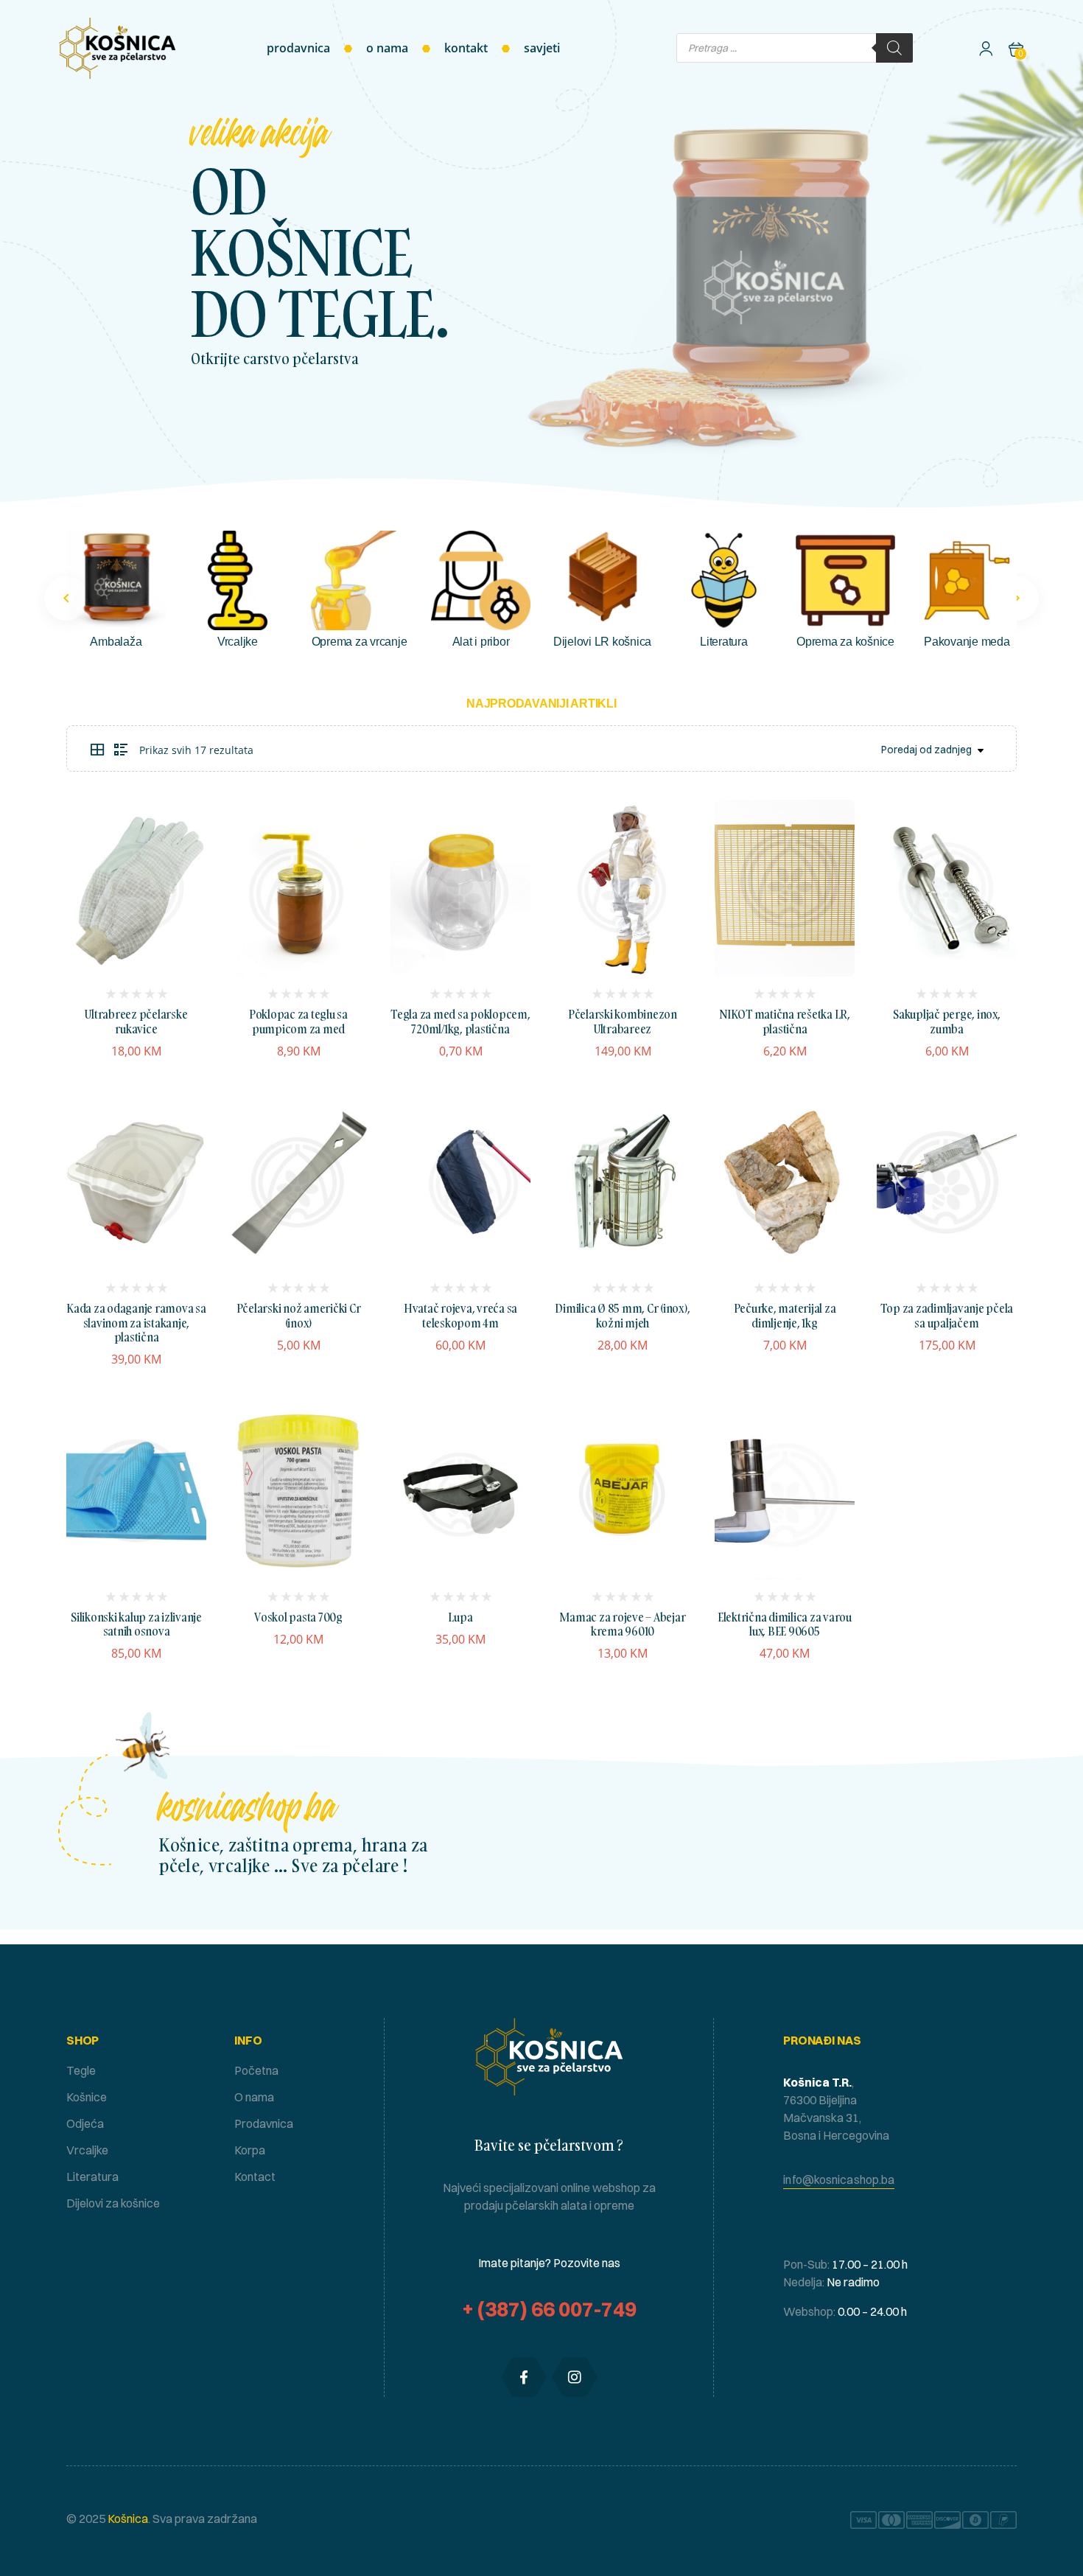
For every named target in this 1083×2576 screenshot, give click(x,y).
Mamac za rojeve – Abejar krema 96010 (622, 1624)
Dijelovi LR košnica (602, 642)
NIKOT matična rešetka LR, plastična (785, 1021)
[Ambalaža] (116, 580)
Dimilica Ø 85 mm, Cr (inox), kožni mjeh (622, 1315)
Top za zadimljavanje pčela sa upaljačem (947, 1315)
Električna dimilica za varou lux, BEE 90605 (785, 1624)
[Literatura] (724, 580)
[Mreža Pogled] (97, 750)
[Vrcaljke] (238, 580)
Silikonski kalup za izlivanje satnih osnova (136, 1624)
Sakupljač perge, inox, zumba (947, 1021)
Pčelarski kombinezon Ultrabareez (623, 1021)
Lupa (460, 1617)
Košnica (127, 2519)
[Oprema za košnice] (845, 580)
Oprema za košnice (845, 642)
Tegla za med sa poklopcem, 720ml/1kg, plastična (460, 1021)
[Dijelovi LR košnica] (602, 580)
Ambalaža (116, 642)
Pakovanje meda (967, 642)
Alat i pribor (481, 642)
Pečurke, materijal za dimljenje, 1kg (785, 1315)
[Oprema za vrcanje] (359, 580)
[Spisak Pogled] (121, 750)
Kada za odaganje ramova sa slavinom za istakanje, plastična (136, 1322)
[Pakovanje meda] (967, 580)
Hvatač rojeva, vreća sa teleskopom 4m (460, 1315)
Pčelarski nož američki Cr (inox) (299, 1315)
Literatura (724, 642)
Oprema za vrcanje (360, 642)
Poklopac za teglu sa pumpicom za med (298, 1021)
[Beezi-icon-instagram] (575, 2377)
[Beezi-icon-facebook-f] (524, 2377)
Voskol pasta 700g (298, 1617)
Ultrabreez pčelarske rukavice (136, 1021)
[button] (1017, 598)
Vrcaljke (238, 642)
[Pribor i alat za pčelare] (481, 580)
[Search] (894, 48)
